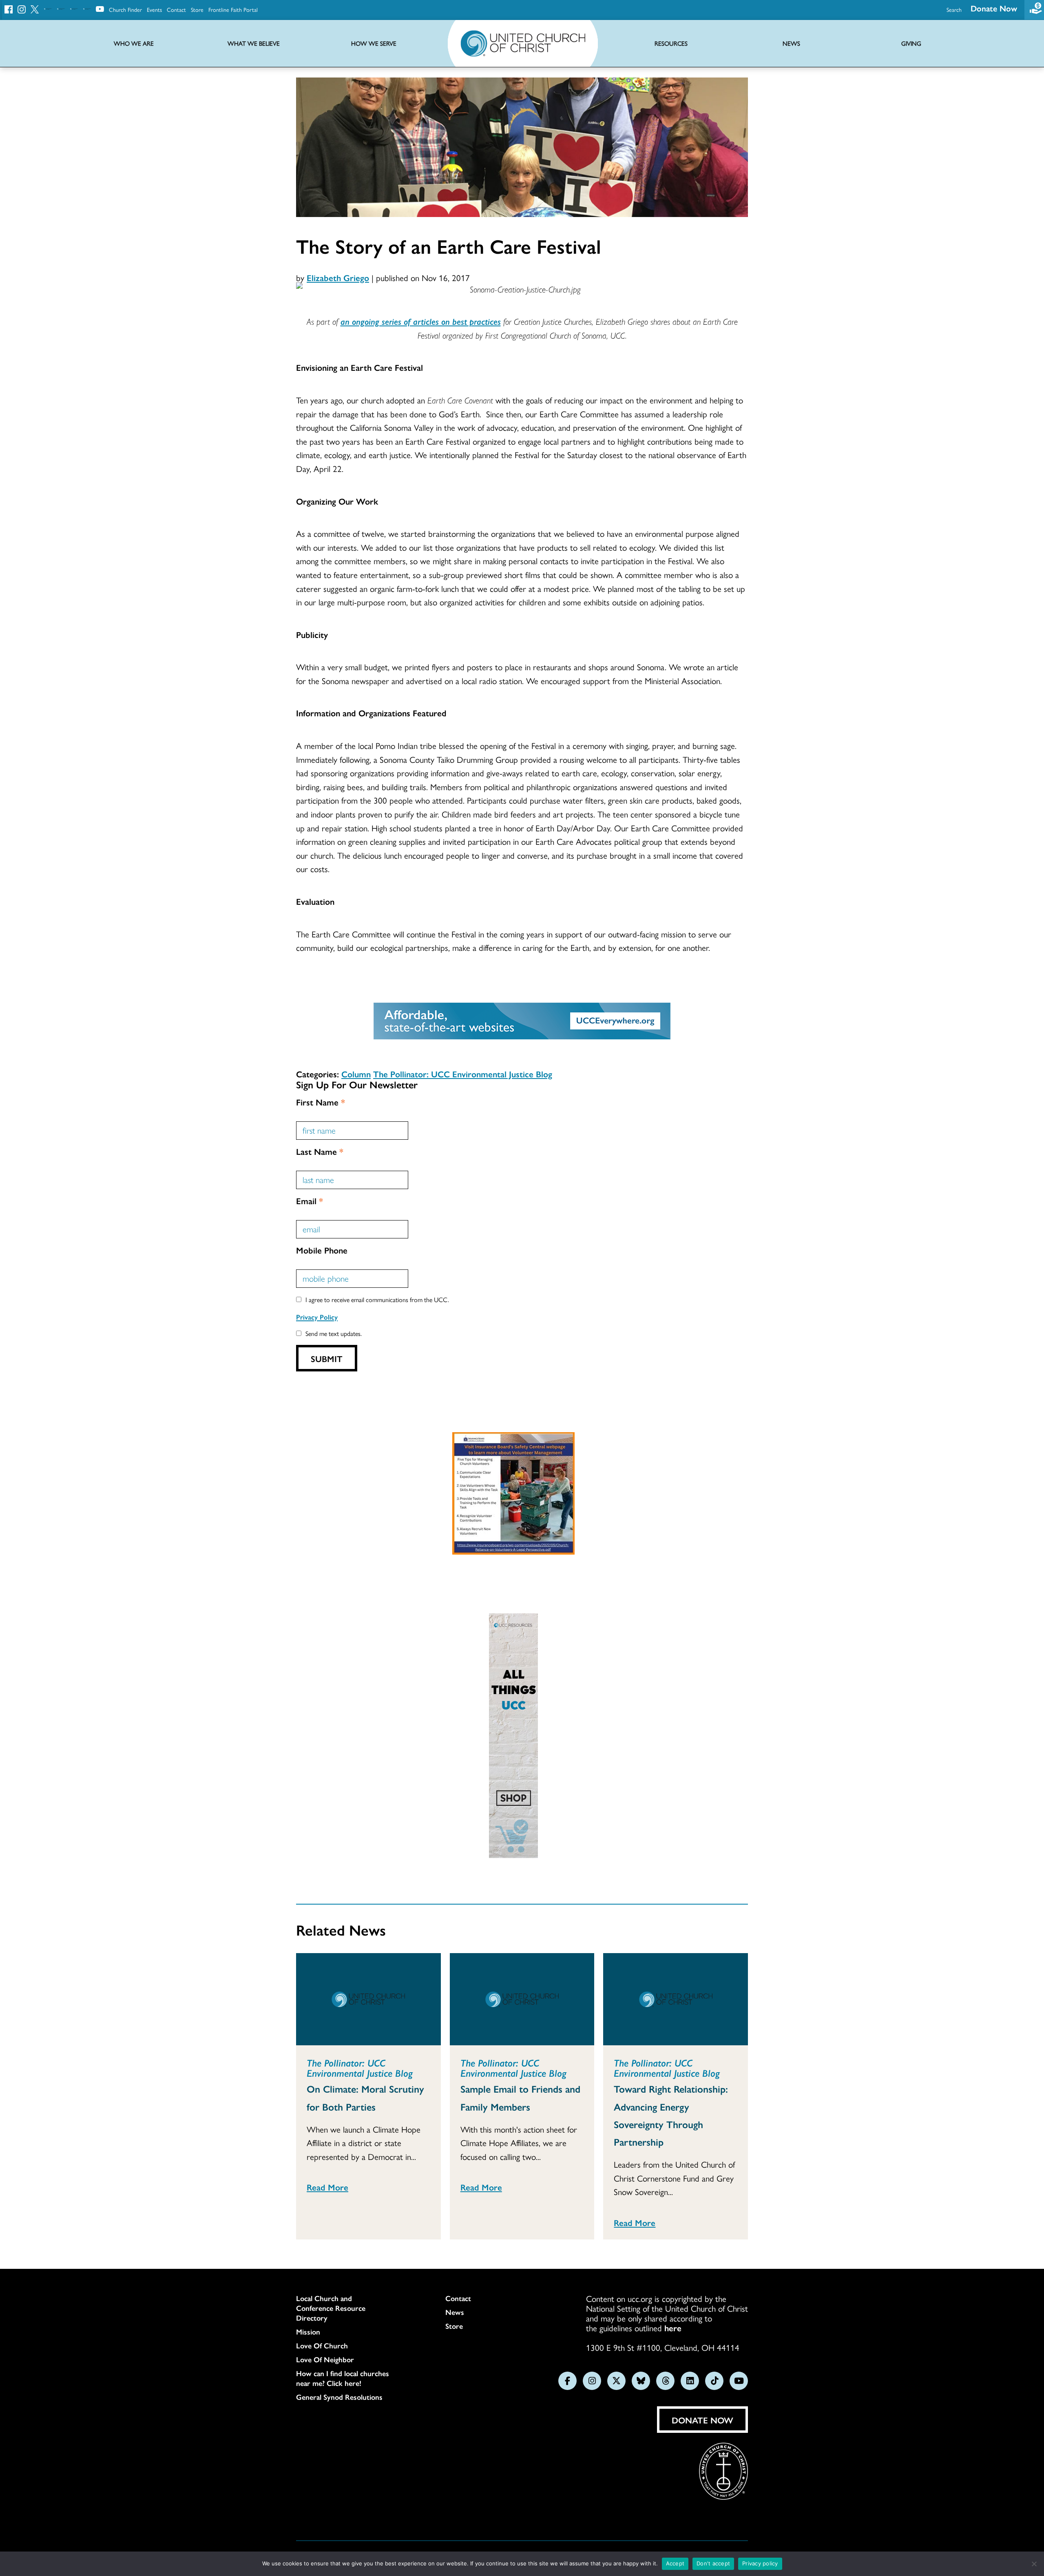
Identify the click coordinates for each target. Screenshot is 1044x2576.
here (673, 2328)
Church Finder (125, 9)
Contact (176, 9)
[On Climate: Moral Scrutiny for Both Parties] (368, 1999)
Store (197, 9)
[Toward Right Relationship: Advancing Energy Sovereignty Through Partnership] (676, 1999)
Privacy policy (760, 2563)
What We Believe (254, 43)
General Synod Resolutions (339, 2397)
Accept (675, 2563)
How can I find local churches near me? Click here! (343, 2378)
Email (310, 1201)
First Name (321, 1102)
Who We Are (134, 43)
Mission (308, 2332)
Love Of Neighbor (325, 2359)
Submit (327, 1358)
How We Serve (374, 43)
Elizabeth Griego (338, 277)
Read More (327, 2187)
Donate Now (994, 8)
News (455, 2312)
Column (356, 1074)
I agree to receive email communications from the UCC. (377, 1299)
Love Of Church (322, 2346)
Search (954, 9)
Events (154, 9)
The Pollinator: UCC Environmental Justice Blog (463, 1074)
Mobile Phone (322, 1250)
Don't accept (713, 2563)
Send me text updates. (334, 1333)
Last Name (320, 1151)
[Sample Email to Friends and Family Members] (522, 1999)
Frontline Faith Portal (233, 9)
